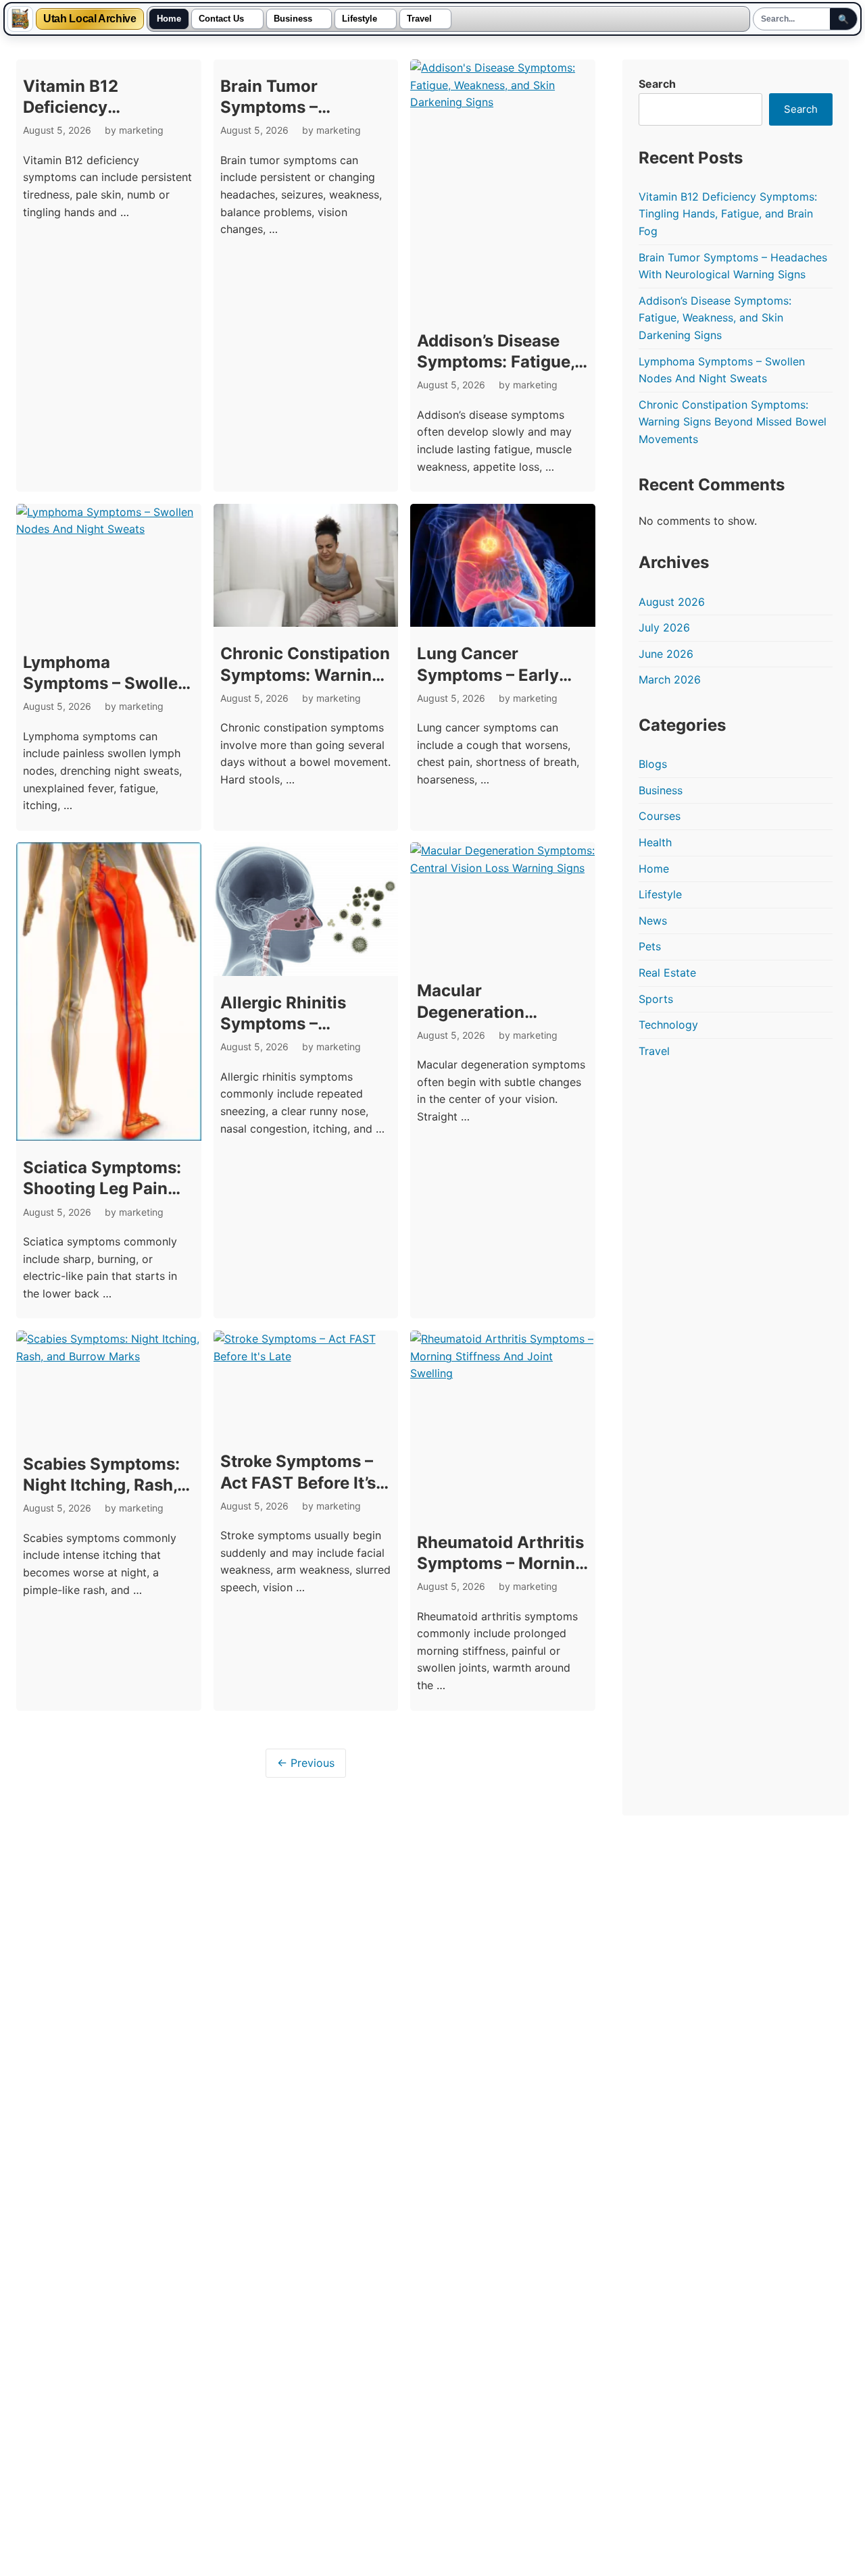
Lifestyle (360, 19)
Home (169, 19)
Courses (660, 816)
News (653, 921)
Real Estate (667, 973)
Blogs (653, 764)
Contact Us (221, 19)
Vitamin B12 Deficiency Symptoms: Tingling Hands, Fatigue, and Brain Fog (728, 214)
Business (293, 19)
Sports (656, 999)
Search (657, 84)
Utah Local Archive (90, 19)
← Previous (306, 1763)
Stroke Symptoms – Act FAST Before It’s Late (298, 1482)
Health (655, 842)
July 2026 (664, 627)
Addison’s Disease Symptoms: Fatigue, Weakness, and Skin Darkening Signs (715, 318)
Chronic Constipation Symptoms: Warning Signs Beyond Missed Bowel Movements (733, 422)
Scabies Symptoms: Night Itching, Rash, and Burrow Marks (101, 1485)
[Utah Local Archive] (20, 19)
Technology (668, 1025)
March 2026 (670, 679)
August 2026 (672, 602)
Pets (650, 946)
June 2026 (666, 654)
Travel (419, 19)
